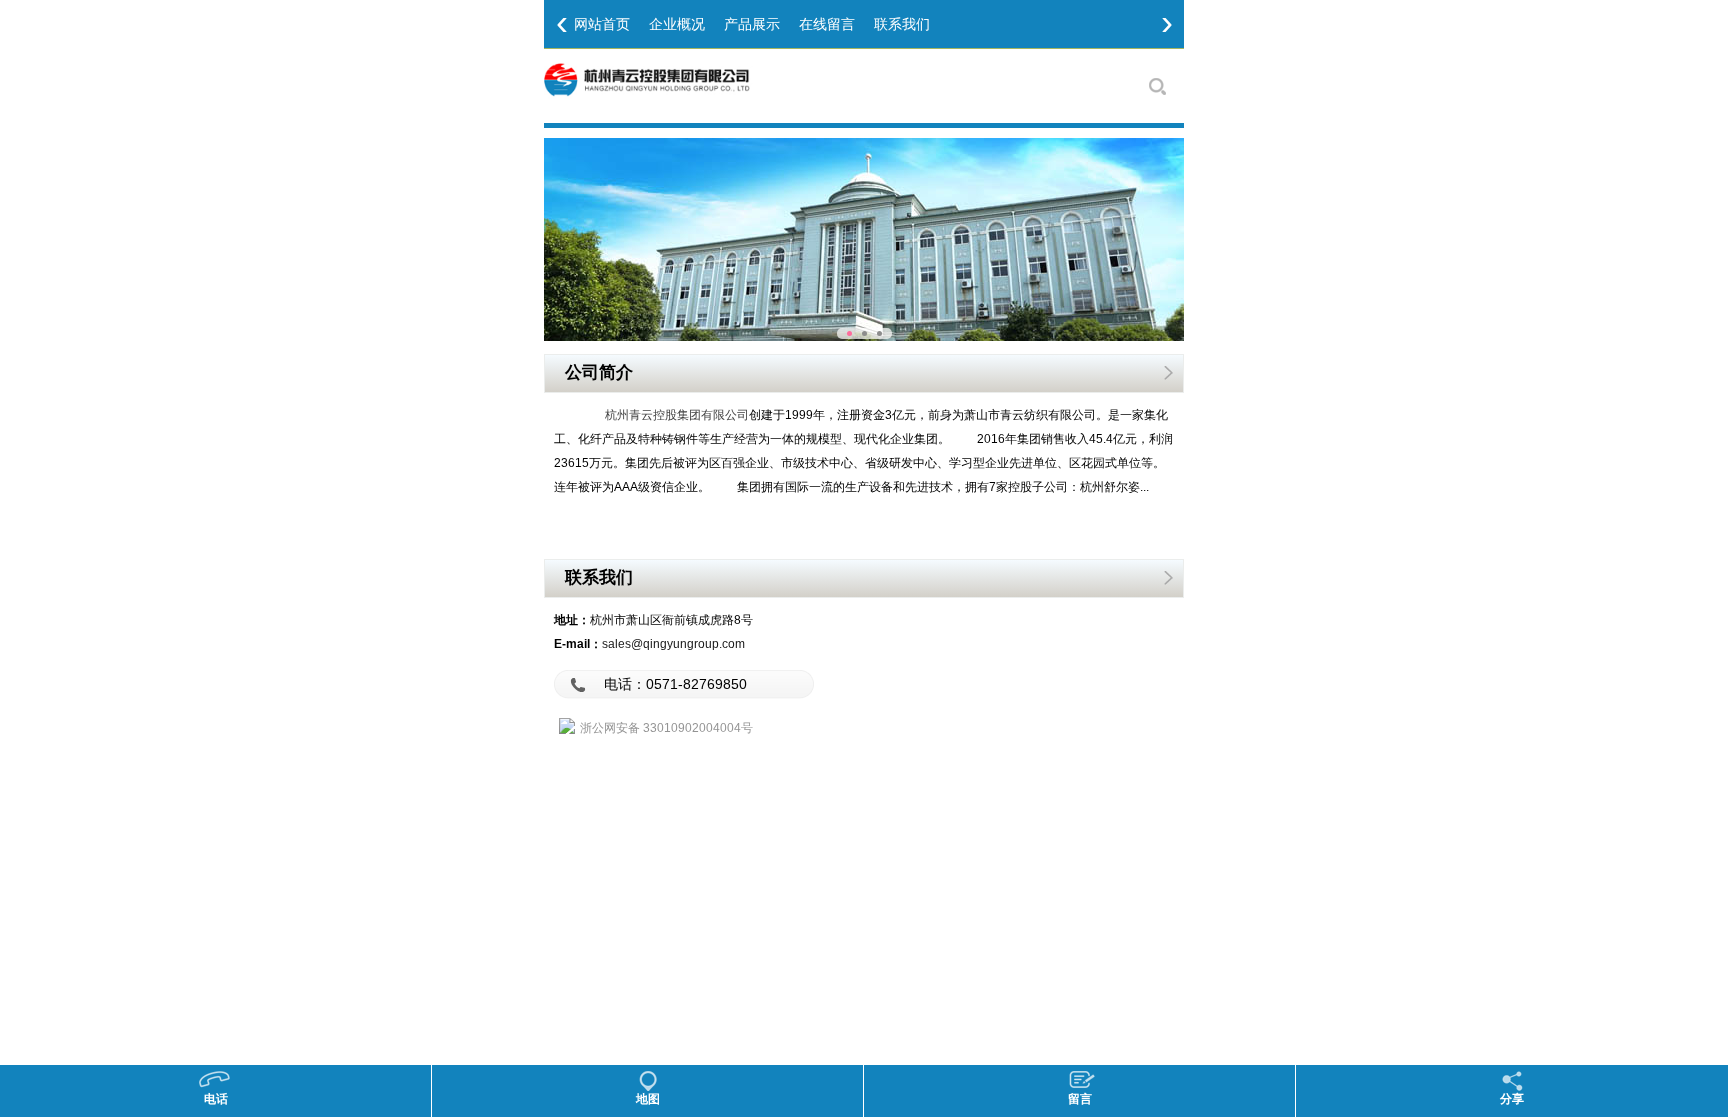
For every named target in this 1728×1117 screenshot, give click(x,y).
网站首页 (602, 24)
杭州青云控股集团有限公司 (677, 415)
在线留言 (827, 24)
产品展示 (752, 24)
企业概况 (677, 24)
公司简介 (599, 372)
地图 (648, 1099)
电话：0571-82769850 (675, 684)
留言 (1080, 1099)
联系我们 (902, 24)
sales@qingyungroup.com (673, 644)
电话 (216, 1099)
